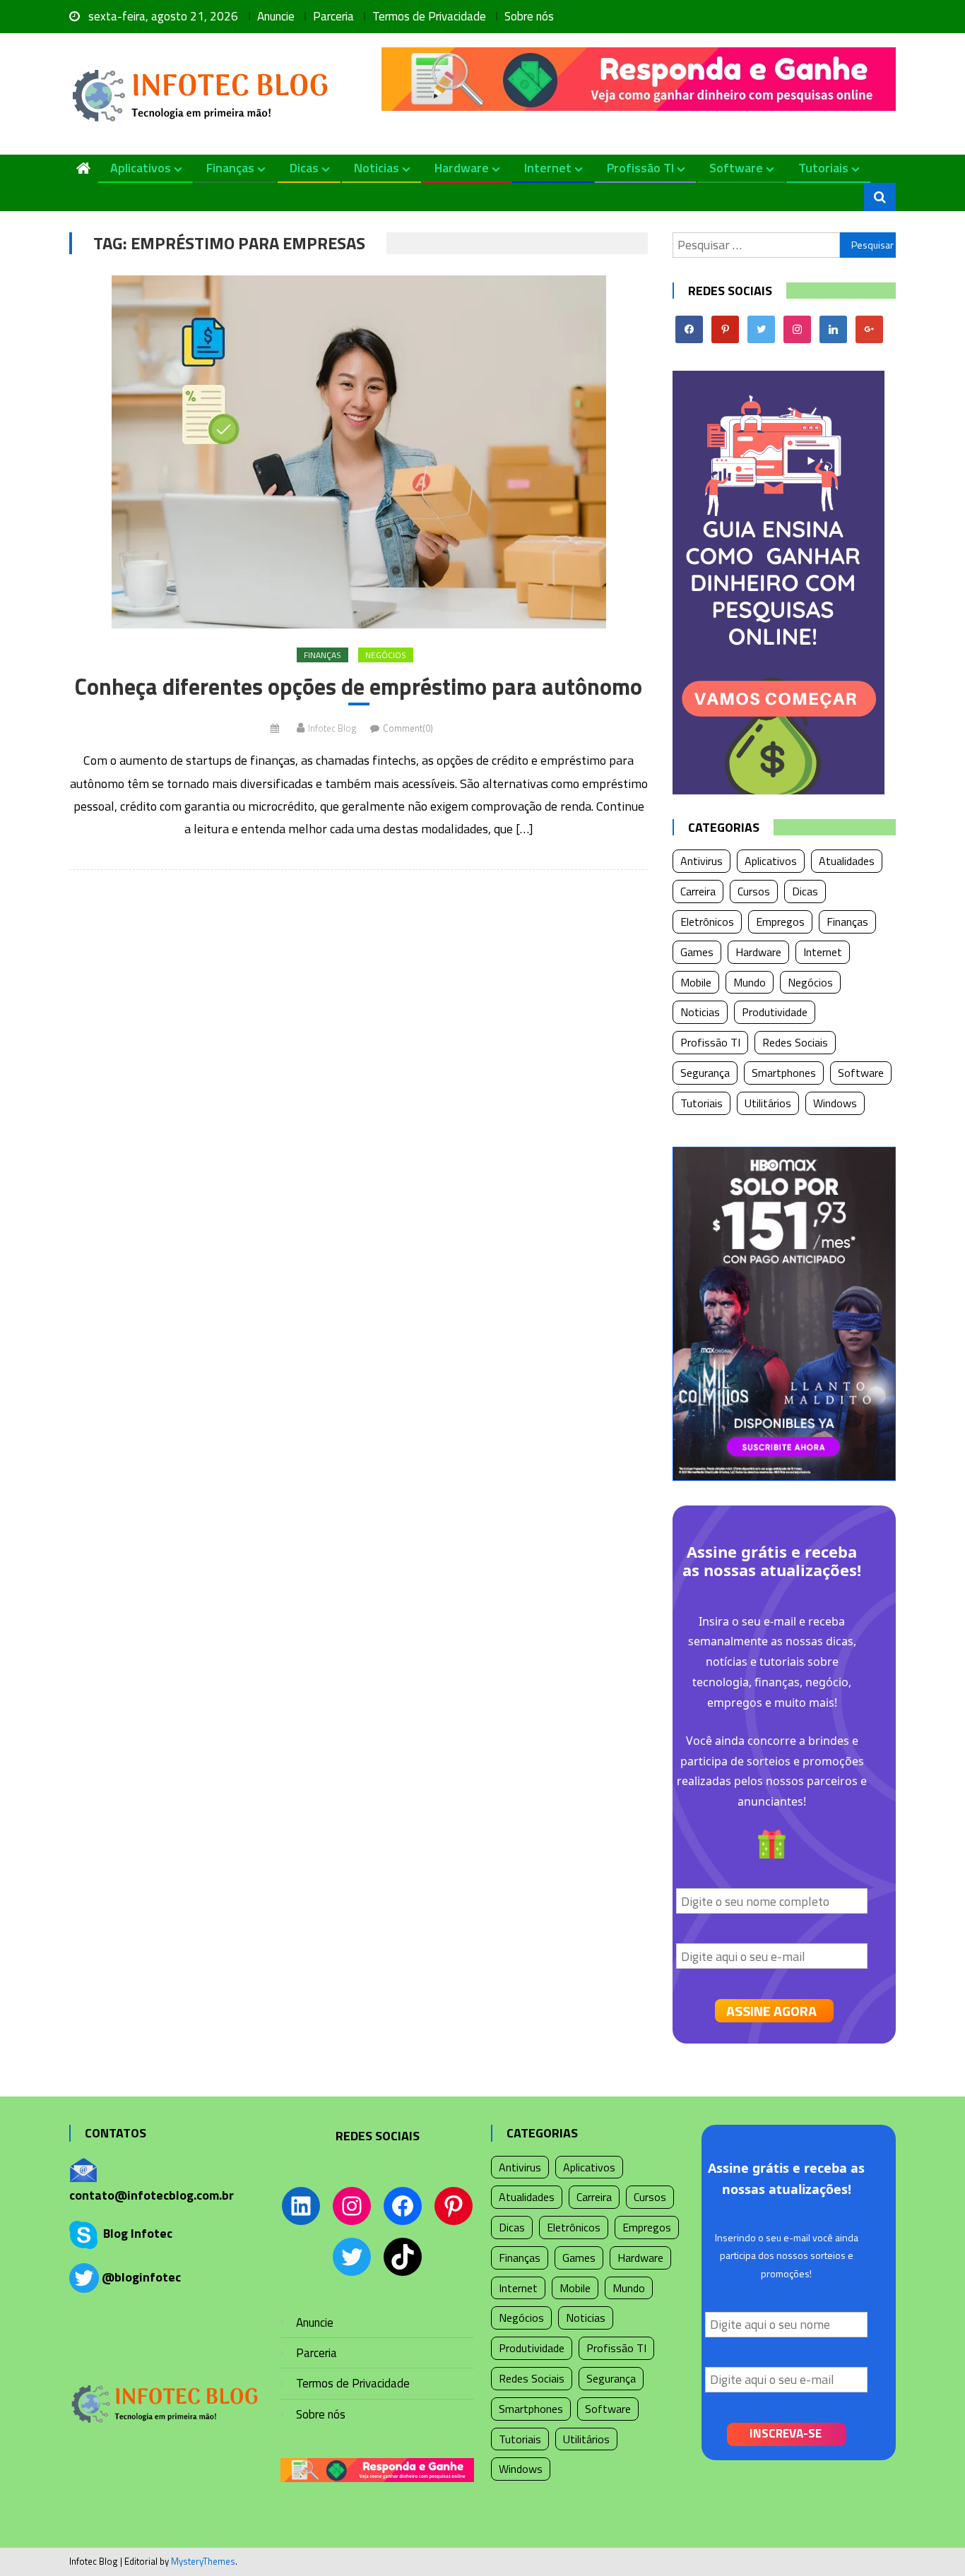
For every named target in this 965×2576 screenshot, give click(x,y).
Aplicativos (141, 168)
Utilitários (768, 1103)
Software (736, 168)
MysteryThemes (203, 2561)
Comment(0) (408, 728)
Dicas (304, 168)
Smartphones (784, 1073)
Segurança (705, 1073)
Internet (548, 168)
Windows (835, 1103)
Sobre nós (529, 16)
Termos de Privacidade (429, 16)
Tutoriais (823, 168)
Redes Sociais (795, 1042)
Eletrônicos (707, 922)
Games (697, 952)
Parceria (333, 16)
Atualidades (847, 861)
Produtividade (775, 1012)
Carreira (698, 891)
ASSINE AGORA (771, 2011)
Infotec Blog (332, 728)
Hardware (462, 168)
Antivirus (701, 861)
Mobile (696, 982)
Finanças (230, 168)
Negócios (386, 655)
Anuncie (276, 16)
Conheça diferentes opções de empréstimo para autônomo (359, 687)
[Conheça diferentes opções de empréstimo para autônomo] (359, 452)
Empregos (780, 922)
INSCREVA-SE (786, 2433)
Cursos (754, 891)
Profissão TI (640, 168)
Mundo (750, 982)
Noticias (377, 168)
